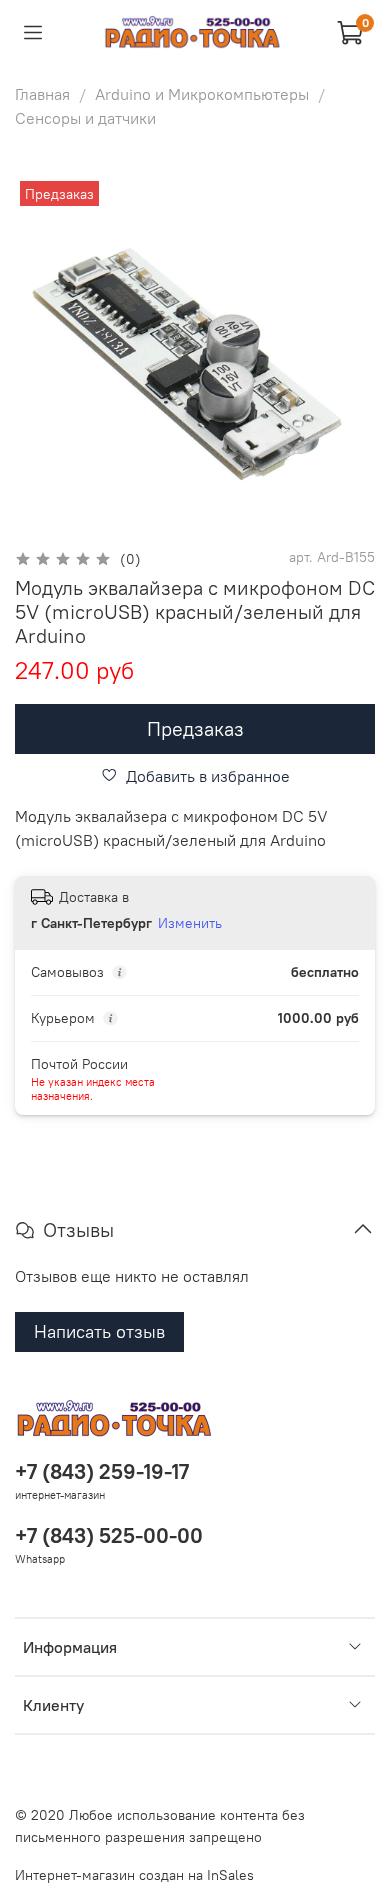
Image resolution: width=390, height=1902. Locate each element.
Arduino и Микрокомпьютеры (202, 94)
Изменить (190, 923)
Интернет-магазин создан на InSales (134, 1875)
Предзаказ (195, 728)
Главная (42, 94)
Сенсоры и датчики (85, 118)
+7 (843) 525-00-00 (109, 1535)
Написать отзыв (99, 1331)
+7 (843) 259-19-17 (102, 1471)
